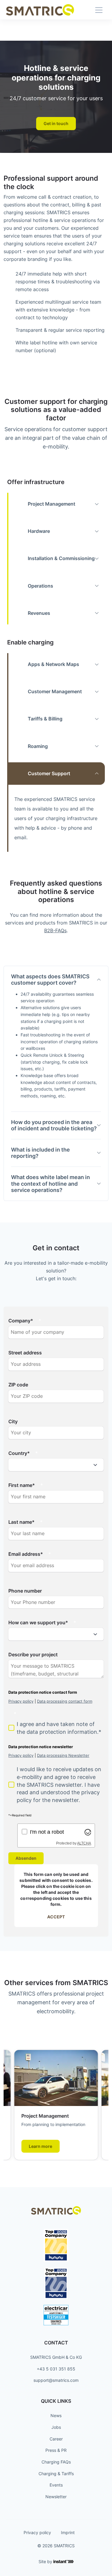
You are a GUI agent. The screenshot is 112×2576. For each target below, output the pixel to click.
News (56, 2415)
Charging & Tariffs (56, 2474)
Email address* (26, 1554)
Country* (19, 1453)
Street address (25, 1353)
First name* (22, 1485)
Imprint (68, 2532)
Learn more (40, 2146)
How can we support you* (38, 1622)
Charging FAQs (56, 2462)
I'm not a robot (47, 1832)
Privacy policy (37, 2532)
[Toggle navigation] (99, 10)
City (13, 1421)
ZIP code (18, 1385)
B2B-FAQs (55, 930)
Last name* (22, 1522)
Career (56, 2439)
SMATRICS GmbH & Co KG (56, 2357)
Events (56, 2485)
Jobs (56, 2427)
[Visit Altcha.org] (88, 1832)
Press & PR (56, 2450)
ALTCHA (84, 1843)
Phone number (25, 1591)
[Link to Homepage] (40, 10)
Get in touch (56, 123)
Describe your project (33, 1655)
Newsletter (56, 2497)
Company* (21, 1321)
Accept (56, 1917)
